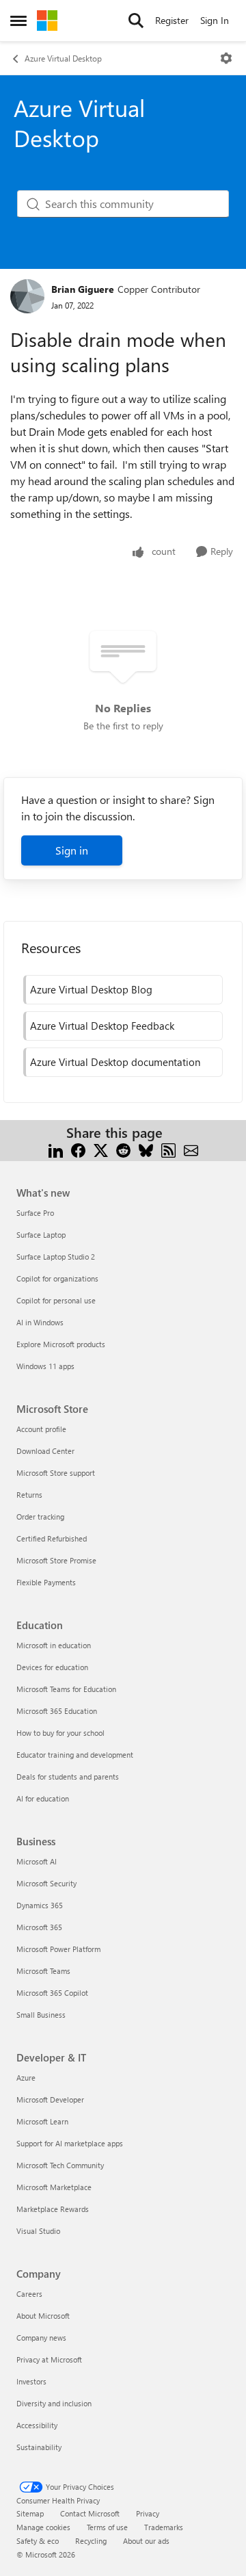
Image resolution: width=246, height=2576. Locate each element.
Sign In (215, 20)
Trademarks (164, 2527)
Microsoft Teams (43, 1971)
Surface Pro (35, 1213)
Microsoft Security (46, 1883)
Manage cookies (43, 2527)
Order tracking (40, 1517)
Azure (26, 2078)
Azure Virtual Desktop (63, 58)
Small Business (41, 2015)
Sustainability (39, 2447)
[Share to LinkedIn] (56, 1149)
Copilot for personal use (56, 1300)
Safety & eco (38, 2541)
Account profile (41, 1429)
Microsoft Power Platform (58, 1949)
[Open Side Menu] (18, 21)
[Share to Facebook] (78, 1149)
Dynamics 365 (40, 1905)
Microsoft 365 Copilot (52, 1993)
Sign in (72, 850)
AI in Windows (40, 1322)
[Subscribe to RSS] (168, 1149)
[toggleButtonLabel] (226, 58)
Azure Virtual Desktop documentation (115, 1062)
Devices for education (52, 1667)
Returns (29, 1495)
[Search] (136, 21)
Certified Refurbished (52, 1538)
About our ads (146, 2541)
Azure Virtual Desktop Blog (91, 989)
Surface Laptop (41, 1235)
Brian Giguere (83, 289)
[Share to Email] (191, 1149)
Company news (41, 2338)
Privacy (148, 2513)
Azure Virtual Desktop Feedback (102, 1026)
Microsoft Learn (42, 2121)
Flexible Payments (46, 1582)
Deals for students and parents (68, 1777)
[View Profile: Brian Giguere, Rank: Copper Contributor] (27, 296)
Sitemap (30, 2513)
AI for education (43, 1798)
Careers (29, 2294)
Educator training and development (75, 1755)
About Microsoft (43, 2316)
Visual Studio (38, 2231)
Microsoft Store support (56, 1473)
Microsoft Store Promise (56, 1560)
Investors (31, 2381)
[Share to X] (101, 1149)
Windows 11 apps (45, 1366)
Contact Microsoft (90, 2513)
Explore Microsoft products (61, 1344)
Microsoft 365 (39, 1927)
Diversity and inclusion (54, 2403)
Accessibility (37, 2425)
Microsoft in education (54, 1645)
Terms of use (107, 2527)
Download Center (45, 1451)
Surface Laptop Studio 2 (56, 1257)
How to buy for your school (60, 1733)
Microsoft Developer (50, 2099)
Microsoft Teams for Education (66, 1689)
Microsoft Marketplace (54, 2187)
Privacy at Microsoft (49, 2359)
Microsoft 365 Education (57, 1711)
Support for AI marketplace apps (70, 2143)
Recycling (91, 2541)
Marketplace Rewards (53, 2209)
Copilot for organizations (57, 1278)
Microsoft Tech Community (60, 2165)
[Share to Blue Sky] (146, 1149)
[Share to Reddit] (123, 1149)
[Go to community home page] (47, 21)
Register (172, 20)
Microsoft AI (37, 1861)
